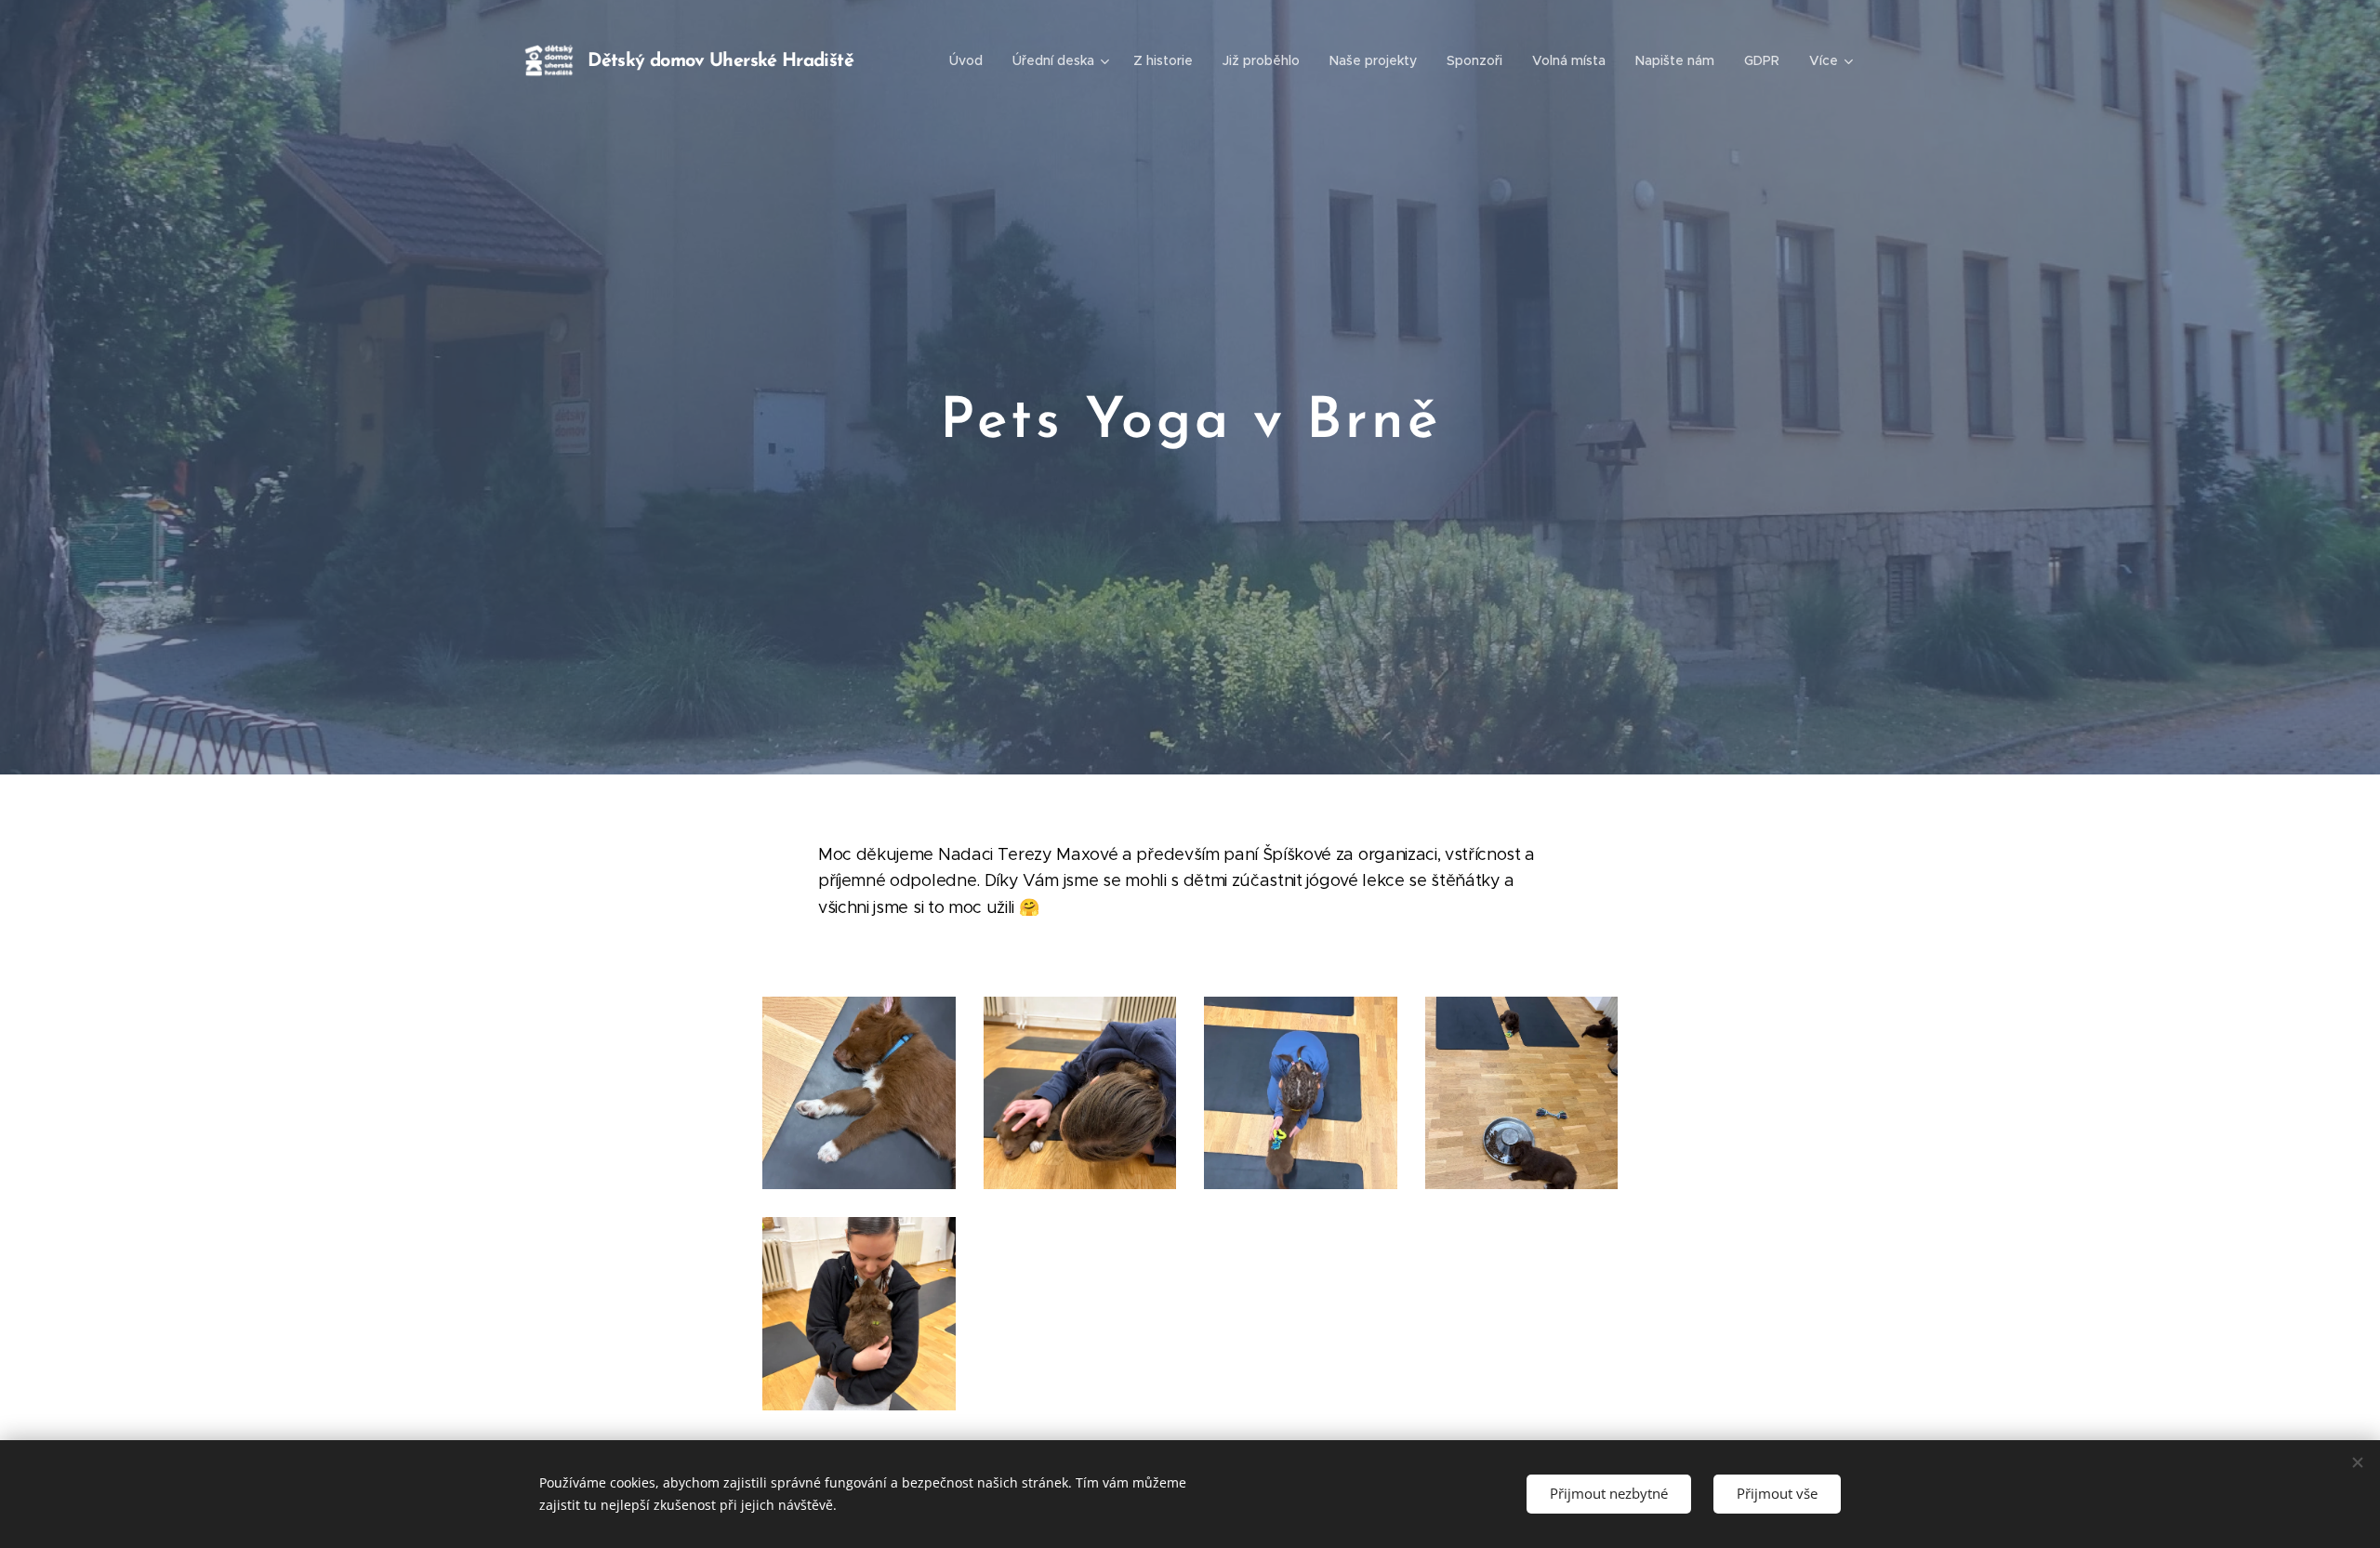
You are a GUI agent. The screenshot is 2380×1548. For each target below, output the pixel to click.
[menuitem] (971, 60)
